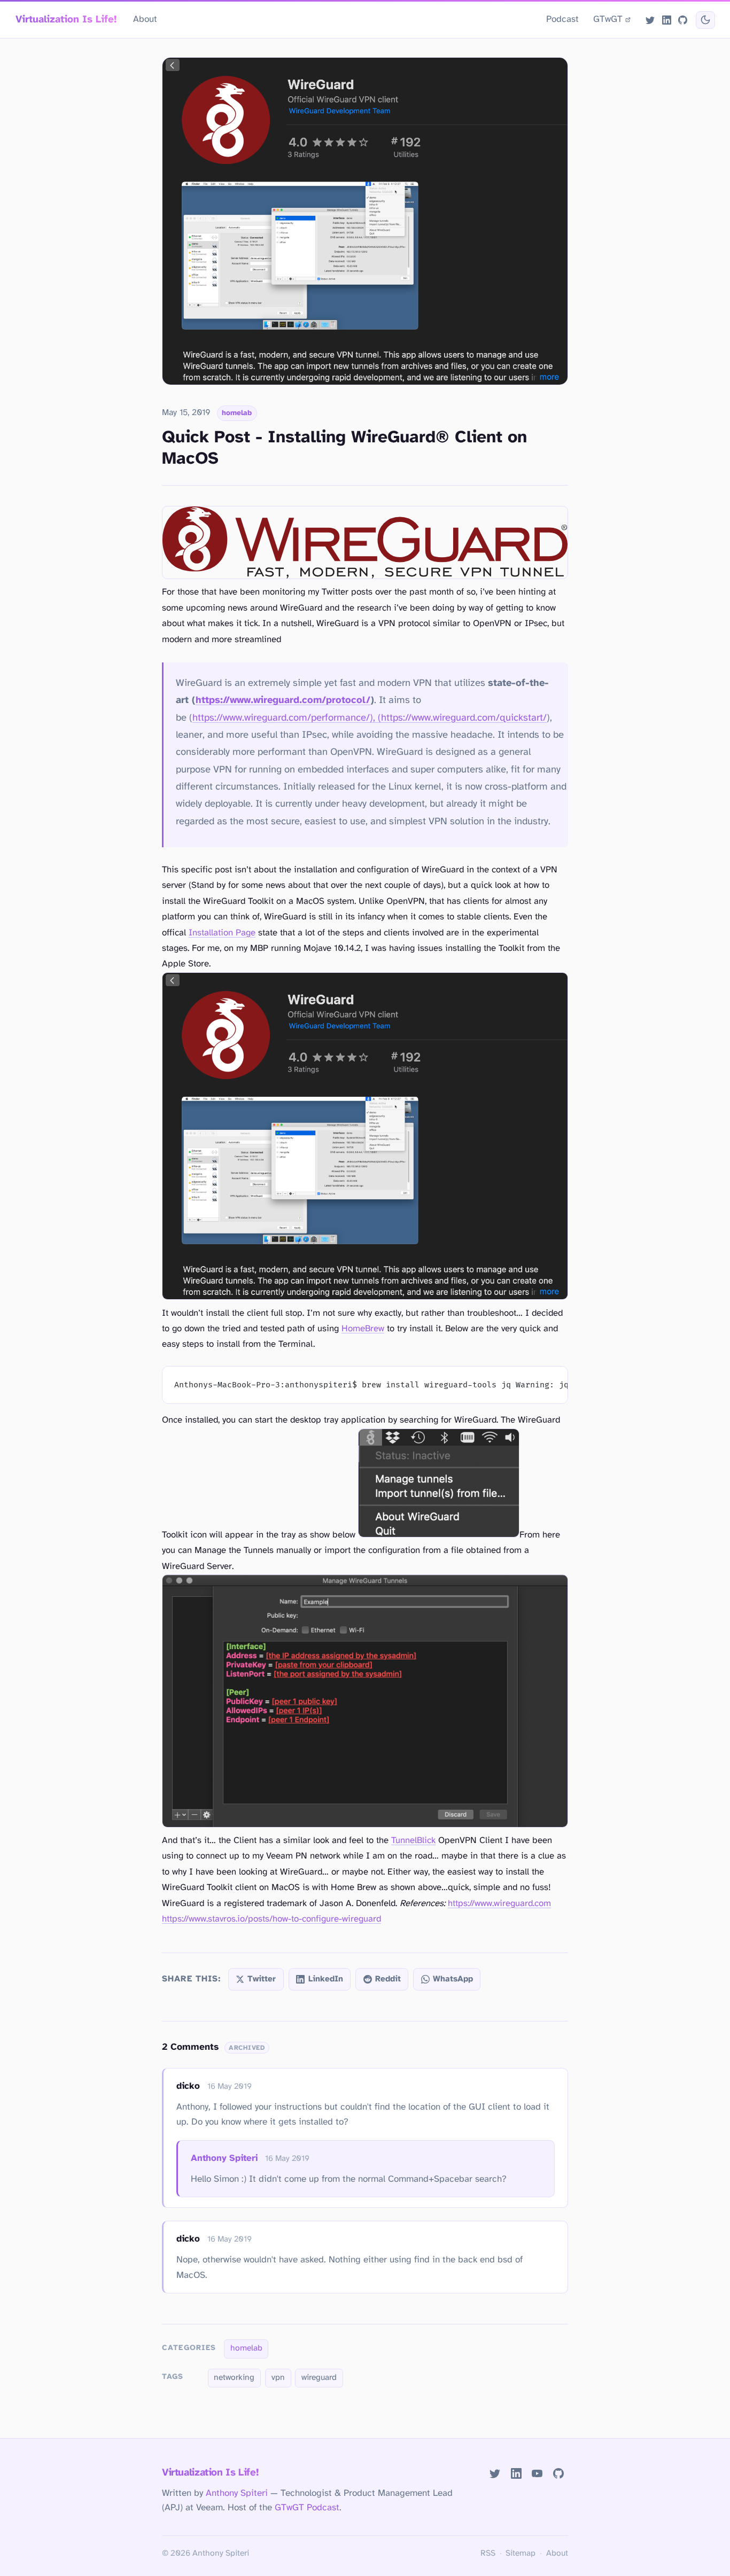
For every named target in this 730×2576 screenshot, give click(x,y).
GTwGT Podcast (307, 2508)
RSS (488, 2554)
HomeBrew (363, 1329)
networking (234, 2378)
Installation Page (222, 933)
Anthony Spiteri (224, 2158)
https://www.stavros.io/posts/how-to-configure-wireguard (271, 1919)
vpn (278, 2378)
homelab (237, 413)
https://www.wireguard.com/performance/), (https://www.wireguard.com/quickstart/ (370, 718)
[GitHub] (682, 20)
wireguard (319, 2378)
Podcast (562, 19)
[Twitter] (650, 20)
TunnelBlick (413, 1841)
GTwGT (608, 19)
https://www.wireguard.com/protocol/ (283, 700)
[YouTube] (537, 2474)
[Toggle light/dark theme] (705, 20)
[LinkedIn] (666, 20)
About (145, 19)
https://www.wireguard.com (499, 1904)
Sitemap (521, 2554)
